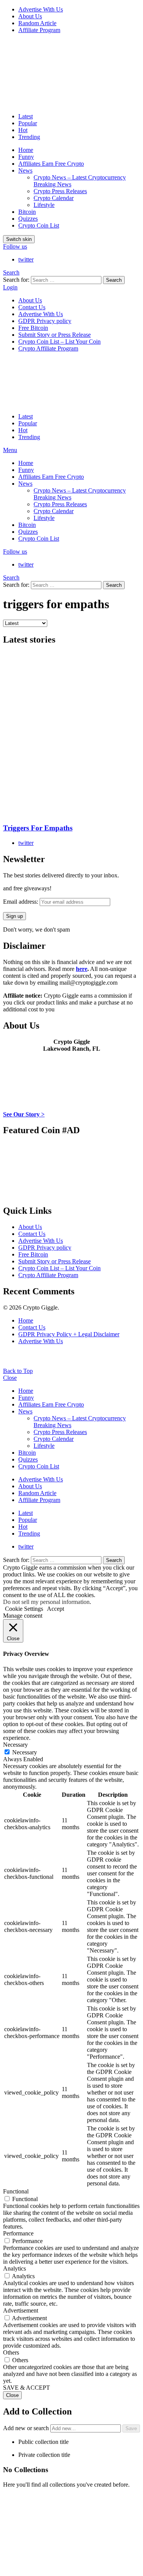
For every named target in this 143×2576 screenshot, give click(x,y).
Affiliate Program (39, 30)
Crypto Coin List (39, 225)
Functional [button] (16, 2191)
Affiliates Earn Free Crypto (51, 164)
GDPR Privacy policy (45, 321)
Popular (28, 123)
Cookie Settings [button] (24, 1609)
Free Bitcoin (33, 328)
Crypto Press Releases (60, 191)
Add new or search (27, 2428)
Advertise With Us (41, 9)
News (25, 170)
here (82, 969)
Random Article (37, 23)
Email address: (21, 902)
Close (10, 1378)
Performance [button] (18, 2233)
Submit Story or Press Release (55, 335)
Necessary (25, 1752)
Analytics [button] (14, 2268)
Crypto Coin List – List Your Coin (59, 342)
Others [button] (11, 2352)
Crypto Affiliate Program (48, 348)
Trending (29, 137)
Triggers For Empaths (38, 828)
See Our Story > (24, 1114)
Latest (26, 116)
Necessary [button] (15, 1745)
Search (114, 280)
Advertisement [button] (21, 2310)
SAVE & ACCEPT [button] (27, 2388)
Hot (23, 130)
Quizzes (28, 219)
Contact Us (32, 307)
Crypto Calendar (54, 198)
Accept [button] (55, 1609)
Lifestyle (44, 205)
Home (26, 150)
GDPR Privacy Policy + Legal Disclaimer (69, 1334)
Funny (26, 157)
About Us (30, 16)
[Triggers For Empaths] (71, 735)
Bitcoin (27, 212)
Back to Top (18, 1371)
